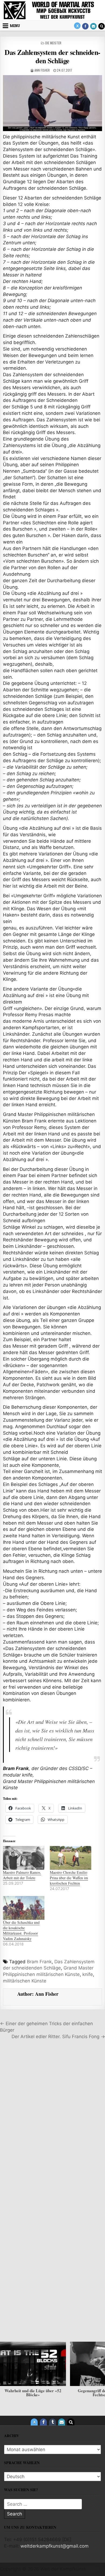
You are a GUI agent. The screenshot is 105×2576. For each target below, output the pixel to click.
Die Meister (53, 43)
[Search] (101, 26)
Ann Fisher (42, 70)
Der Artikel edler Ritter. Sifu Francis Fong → (58, 2037)
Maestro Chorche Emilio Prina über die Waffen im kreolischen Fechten (69, 1878)
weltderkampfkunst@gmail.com (55, 2546)
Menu (15, 26)
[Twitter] (77, 26)
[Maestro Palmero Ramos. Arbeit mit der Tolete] (24, 1858)
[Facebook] (85, 26)
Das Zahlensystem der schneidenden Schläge (52, 56)
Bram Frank (39, 1962)
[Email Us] (93, 26)
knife (88, 1974)
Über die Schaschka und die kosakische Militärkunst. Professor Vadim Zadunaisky (21, 1930)
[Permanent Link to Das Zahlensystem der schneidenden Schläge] (52, 103)
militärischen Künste (25, 1981)
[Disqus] (52, 2119)
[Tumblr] (52, 2422)
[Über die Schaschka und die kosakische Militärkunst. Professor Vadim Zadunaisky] (24, 1908)
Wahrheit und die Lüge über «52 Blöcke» (33, 2393)
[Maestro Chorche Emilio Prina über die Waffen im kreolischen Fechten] (71, 1858)
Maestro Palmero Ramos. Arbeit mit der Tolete (22, 1875)
